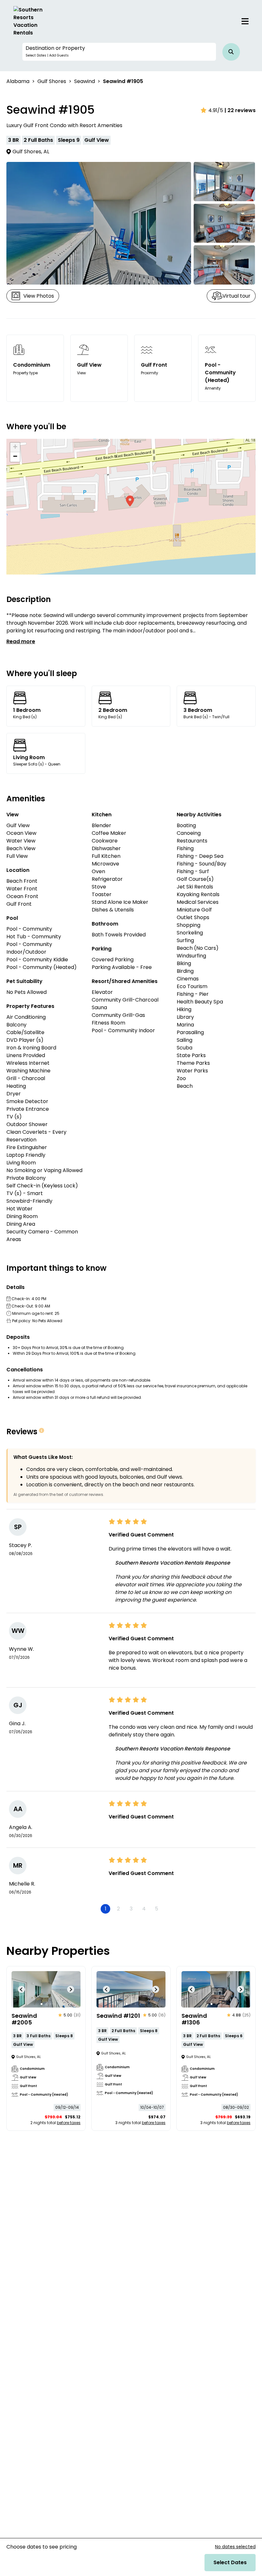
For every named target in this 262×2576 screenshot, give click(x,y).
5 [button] (157, 1909)
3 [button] (131, 1909)
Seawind (85, 81)
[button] (119, 52)
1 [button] (106, 1909)
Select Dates (230, 2562)
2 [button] (118, 1909)
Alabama (18, 81)
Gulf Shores (52, 81)
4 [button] (144, 1909)
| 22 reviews (240, 110)
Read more (21, 641)
